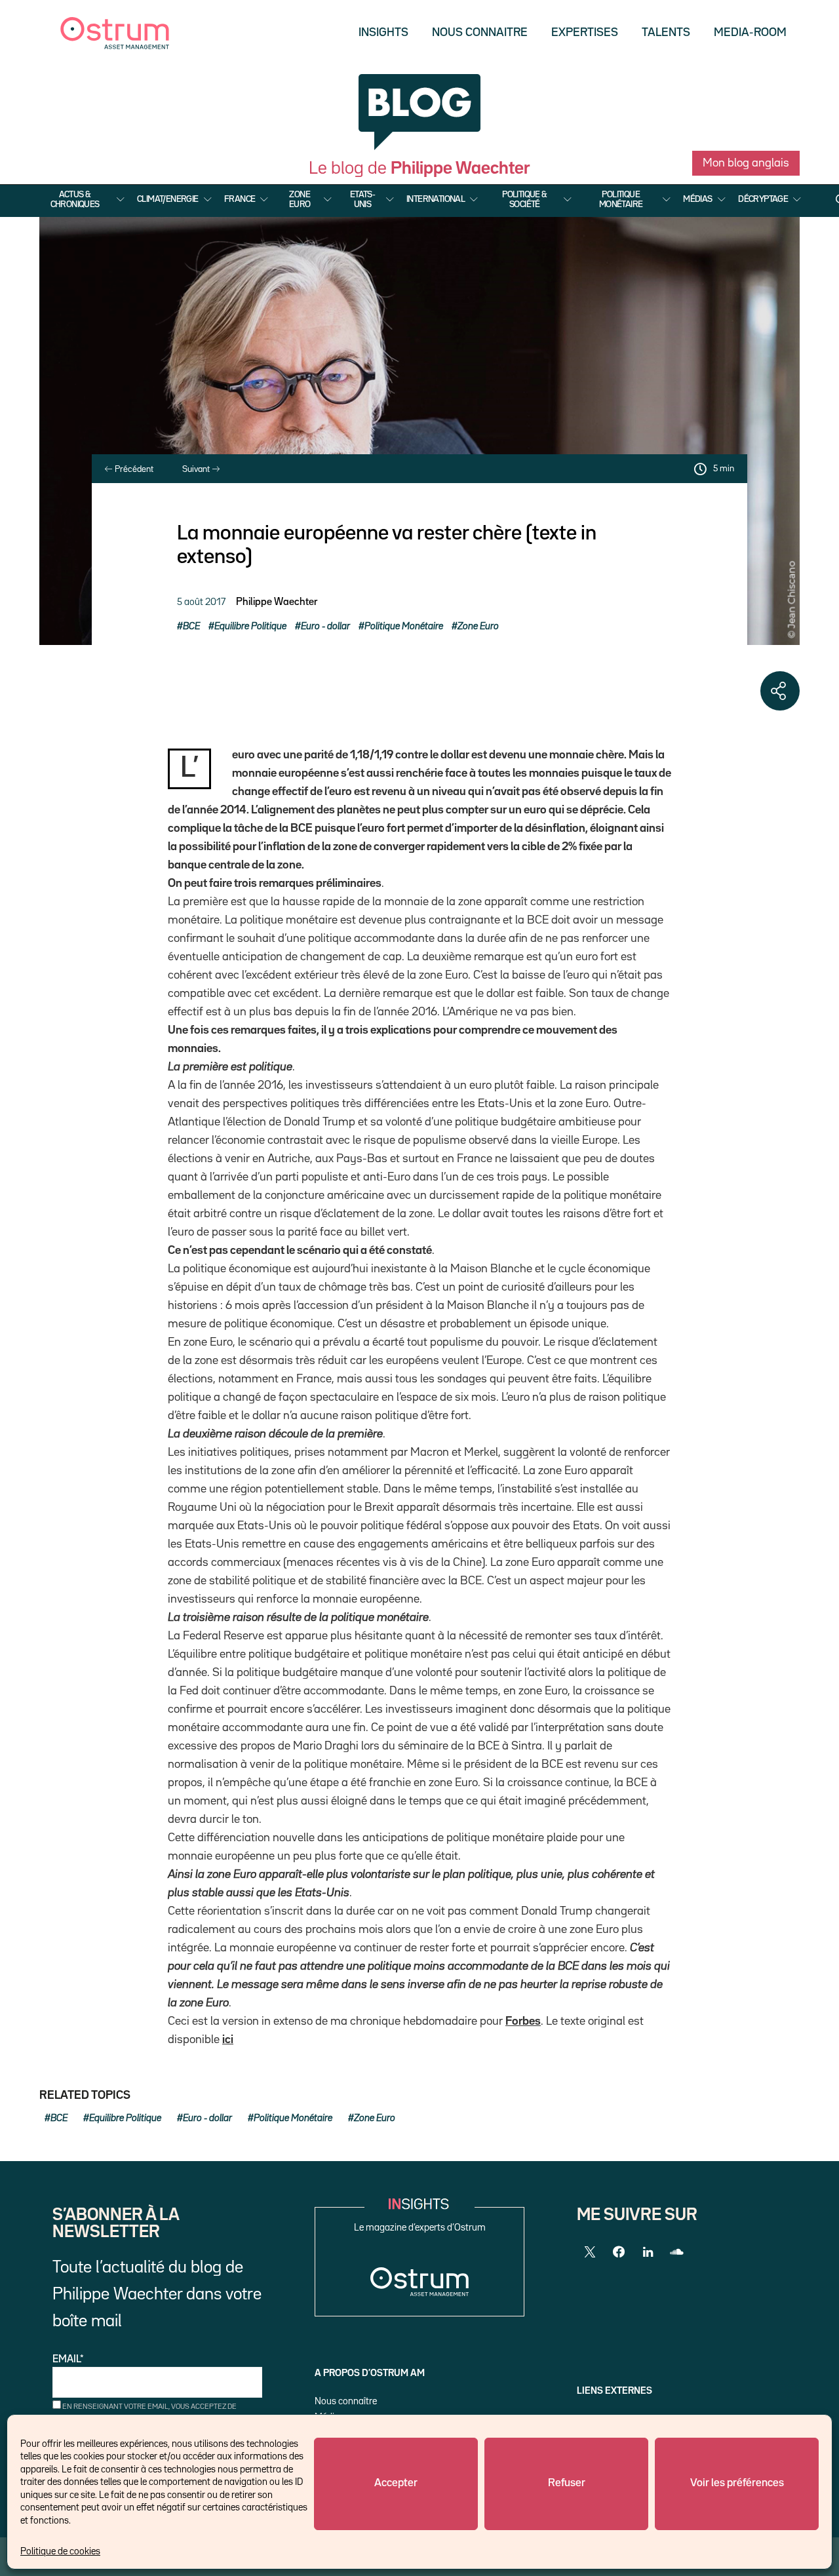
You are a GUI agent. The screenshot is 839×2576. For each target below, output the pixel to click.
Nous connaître (346, 2401)
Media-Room (750, 33)
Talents (666, 33)
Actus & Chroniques (75, 199)
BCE (191, 626)
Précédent (133, 469)
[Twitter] (590, 2252)
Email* (68, 2360)
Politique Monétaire (621, 199)
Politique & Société (524, 199)
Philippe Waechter (277, 602)
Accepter (396, 2483)
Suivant (197, 469)
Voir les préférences (737, 2483)
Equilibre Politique (250, 626)
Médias (697, 199)
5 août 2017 (201, 602)
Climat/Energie (168, 199)
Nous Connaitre (480, 33)
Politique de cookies (60, 2551)
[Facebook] (619, 2252)
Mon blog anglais (746, 163)
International (436, 199)
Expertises (585, 33)
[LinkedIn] (648, 2252)
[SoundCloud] (676, 2252)
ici (228, 2040)
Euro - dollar (325, 626)
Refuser (567, 2483)
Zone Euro (300, 199)
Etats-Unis (362, 199)
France (240, 199)
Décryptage (763, 199)
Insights (383, 33)
